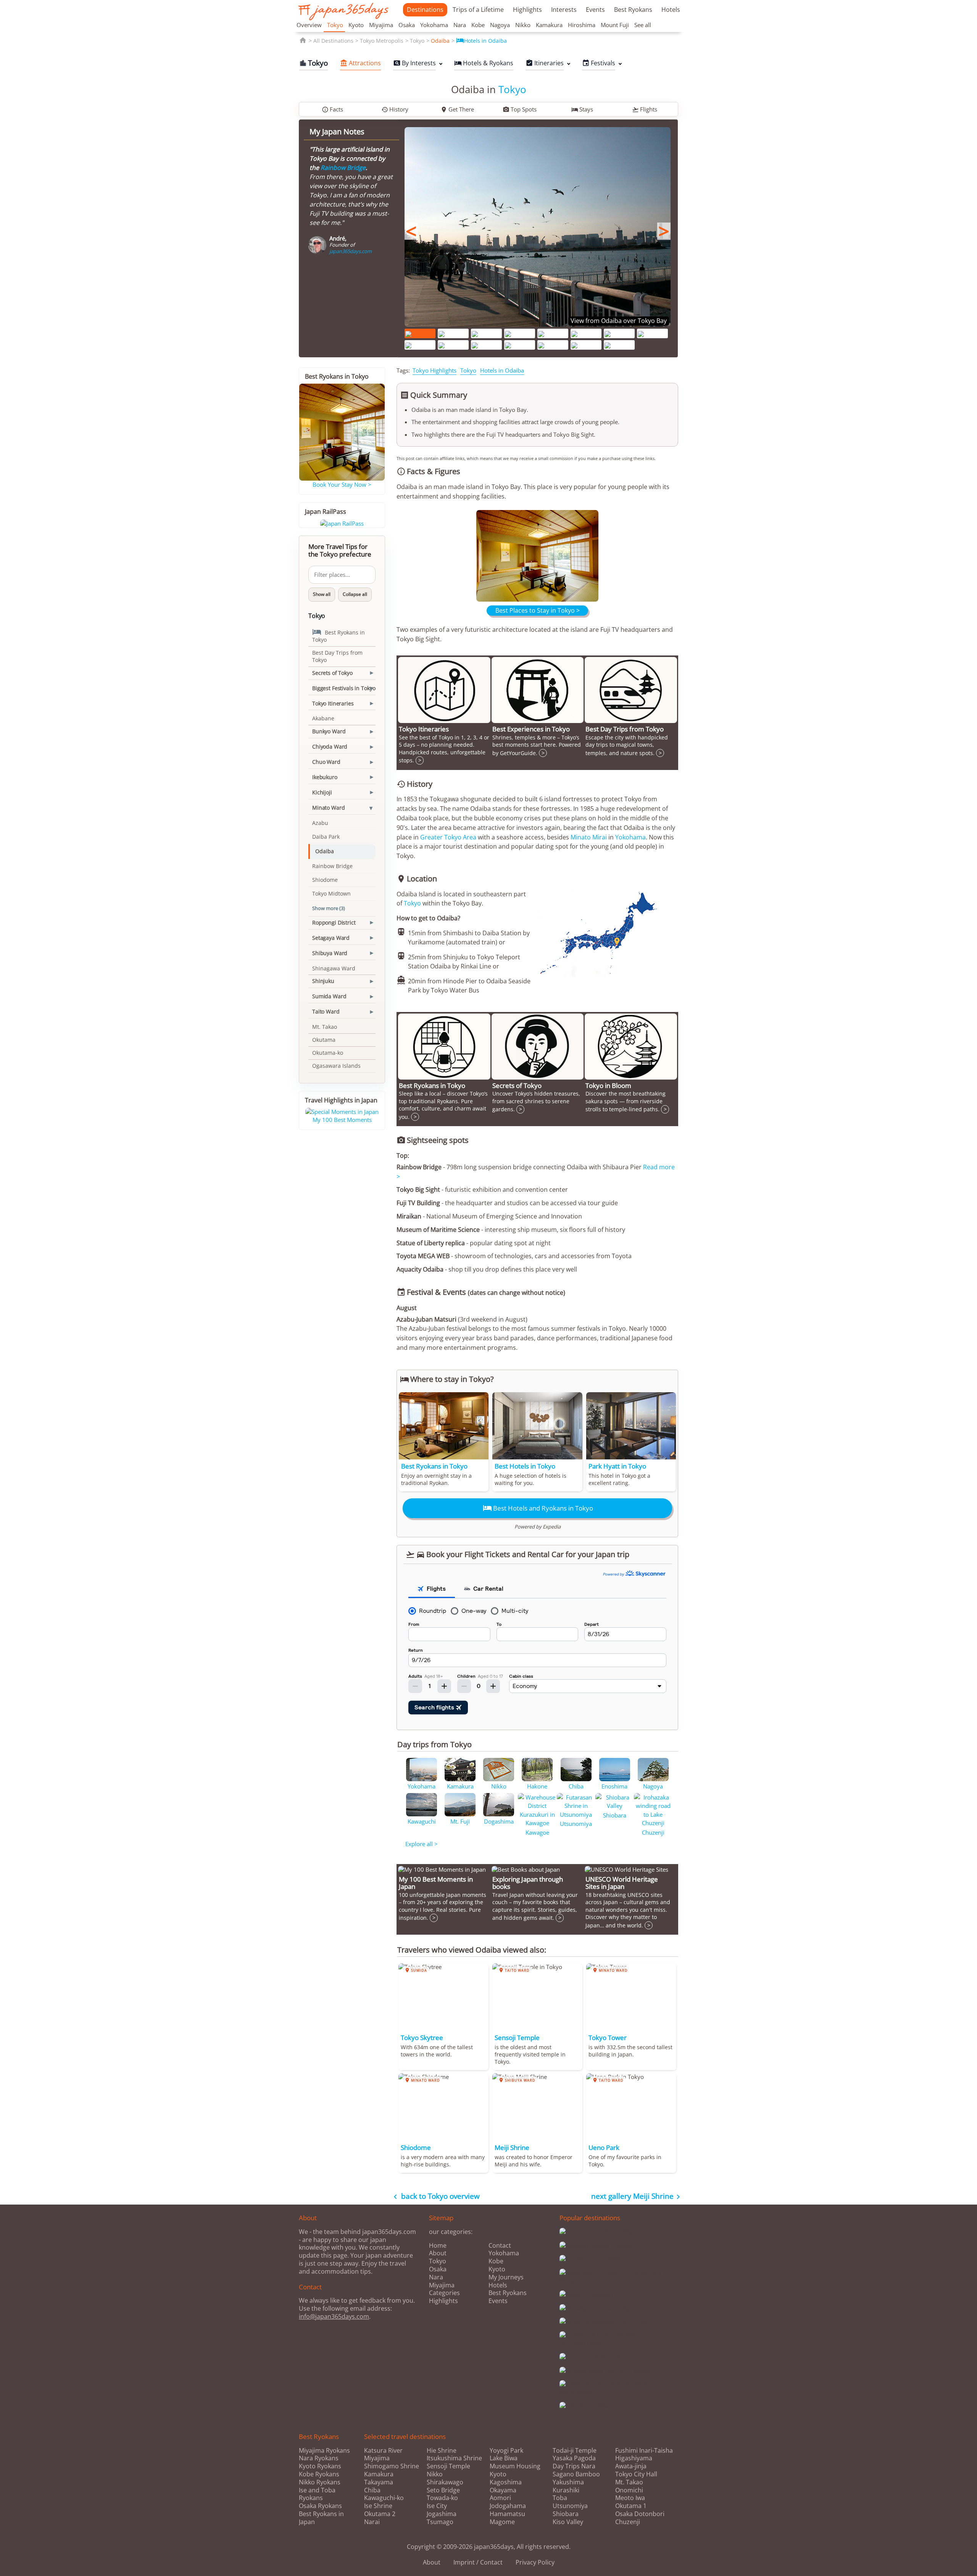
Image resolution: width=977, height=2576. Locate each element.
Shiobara (566, 2514)
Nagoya (500, 25)
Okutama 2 (380, 2514)
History (395, 109)
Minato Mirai (589, 837)
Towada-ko (442, 2498)
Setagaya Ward (331, 938)
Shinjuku (323, 981)
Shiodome (325, 880)
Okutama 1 (631, 2506)
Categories (444, 2293)
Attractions (360, 63)
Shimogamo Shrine (392, 2466)
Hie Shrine (442, 2451)
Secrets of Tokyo (332, 673)
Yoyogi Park (506, 2451)
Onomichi (629, 2490)
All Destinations (333, 41)
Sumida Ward (329, 996)
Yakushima (568, 2482)
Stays (582, 109)
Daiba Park (326, 837)
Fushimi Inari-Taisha (644, 2451)
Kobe (478, 25)
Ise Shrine (378, 2506)
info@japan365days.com (334, 2316)
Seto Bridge (443, 2490)
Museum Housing (515, 2466)
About (438, 2253)
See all (643, 25)
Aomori (500, 2498)
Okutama (324, 1040)
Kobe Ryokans (319, 2474)
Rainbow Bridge (343, 168)
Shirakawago (445, 2482)
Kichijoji (322, 792)
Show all (322, 594)
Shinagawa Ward (334, 968)
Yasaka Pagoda (574, 2458)
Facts (332, 109)
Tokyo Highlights (434, 370)
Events (595, 10)
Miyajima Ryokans (324, 2450)
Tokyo (335, 25)
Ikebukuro (325, 777)
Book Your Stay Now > (342, 484)
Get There (457, 109)
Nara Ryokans (319, 2458)
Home (438, 2245)
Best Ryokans (633, 10)
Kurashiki (566, 2490)
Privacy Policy (535, 2562)
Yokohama (434, 25)
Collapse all (355, 594)
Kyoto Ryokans (320, 2466)
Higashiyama (634, 2458)
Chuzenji (628, 2522)
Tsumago (440, 2522)
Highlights (527, 10)
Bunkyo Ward (329, 731)
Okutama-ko (328, 1053)
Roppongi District (334, 922)
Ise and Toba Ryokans (317, 2494)
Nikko (523, 25)
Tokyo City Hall (636, 2474)
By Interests (414, 63)
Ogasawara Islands (336, 1066)
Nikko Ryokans (320, 2482)
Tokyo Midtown (331, 893)
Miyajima (381, 25)
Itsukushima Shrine (454, 2458)
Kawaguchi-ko (384, 2498)
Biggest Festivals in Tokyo (344, 688)
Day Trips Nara (574, 2466)
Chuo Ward (326, 762)
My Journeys (506, 2277)
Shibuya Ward (330, 953)
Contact (500, 2245)
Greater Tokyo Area (448, 837)
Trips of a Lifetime (478, 10)
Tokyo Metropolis (382, 41)
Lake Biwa (504, 2458)
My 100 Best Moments (342, 1120)
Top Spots (520, 109)
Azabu (320, 823)
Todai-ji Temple (575, 2451)
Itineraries (545, 63)
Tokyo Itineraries (333, 703)
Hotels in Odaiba (481, 41)
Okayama (503, 2490)
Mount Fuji (615, 25)
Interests (564, 10)
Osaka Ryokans (320, 2506)
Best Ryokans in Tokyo (339, 635)
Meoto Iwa (630, 2498)
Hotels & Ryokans (484, 63)
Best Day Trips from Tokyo (337, 656)
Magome (502, 2522)
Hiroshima (582, 25)
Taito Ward (326, 1011)
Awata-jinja (631, 2466)
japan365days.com (351, 251)
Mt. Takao (325, 1027)
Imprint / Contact (478, 2562)
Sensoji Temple (448, 2466)
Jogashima (442, 2514)
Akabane (323, 718)
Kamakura (549, 25)
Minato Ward (328, 808)
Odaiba (440, 41)
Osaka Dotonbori (640, 2514)
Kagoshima (506, 2482)
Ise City (437, 2506)
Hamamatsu (507, 2514)
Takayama (379, 2482)
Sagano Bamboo (576, 2474)
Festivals (599, 63)
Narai (372, 2522)
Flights (645, 109)
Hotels (671, 10)
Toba (560, 2498)
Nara (460, 25)
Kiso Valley (568, 2522)
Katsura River (383, 2451)
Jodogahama (508, 2506)
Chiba (372, 2490)
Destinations (425, 10)
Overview (309, 25)
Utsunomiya (570, 2506)
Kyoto (356, 25)
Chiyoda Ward (330, 746)
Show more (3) (329, 908)
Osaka (407, 25)
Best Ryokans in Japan (321, 2518)
